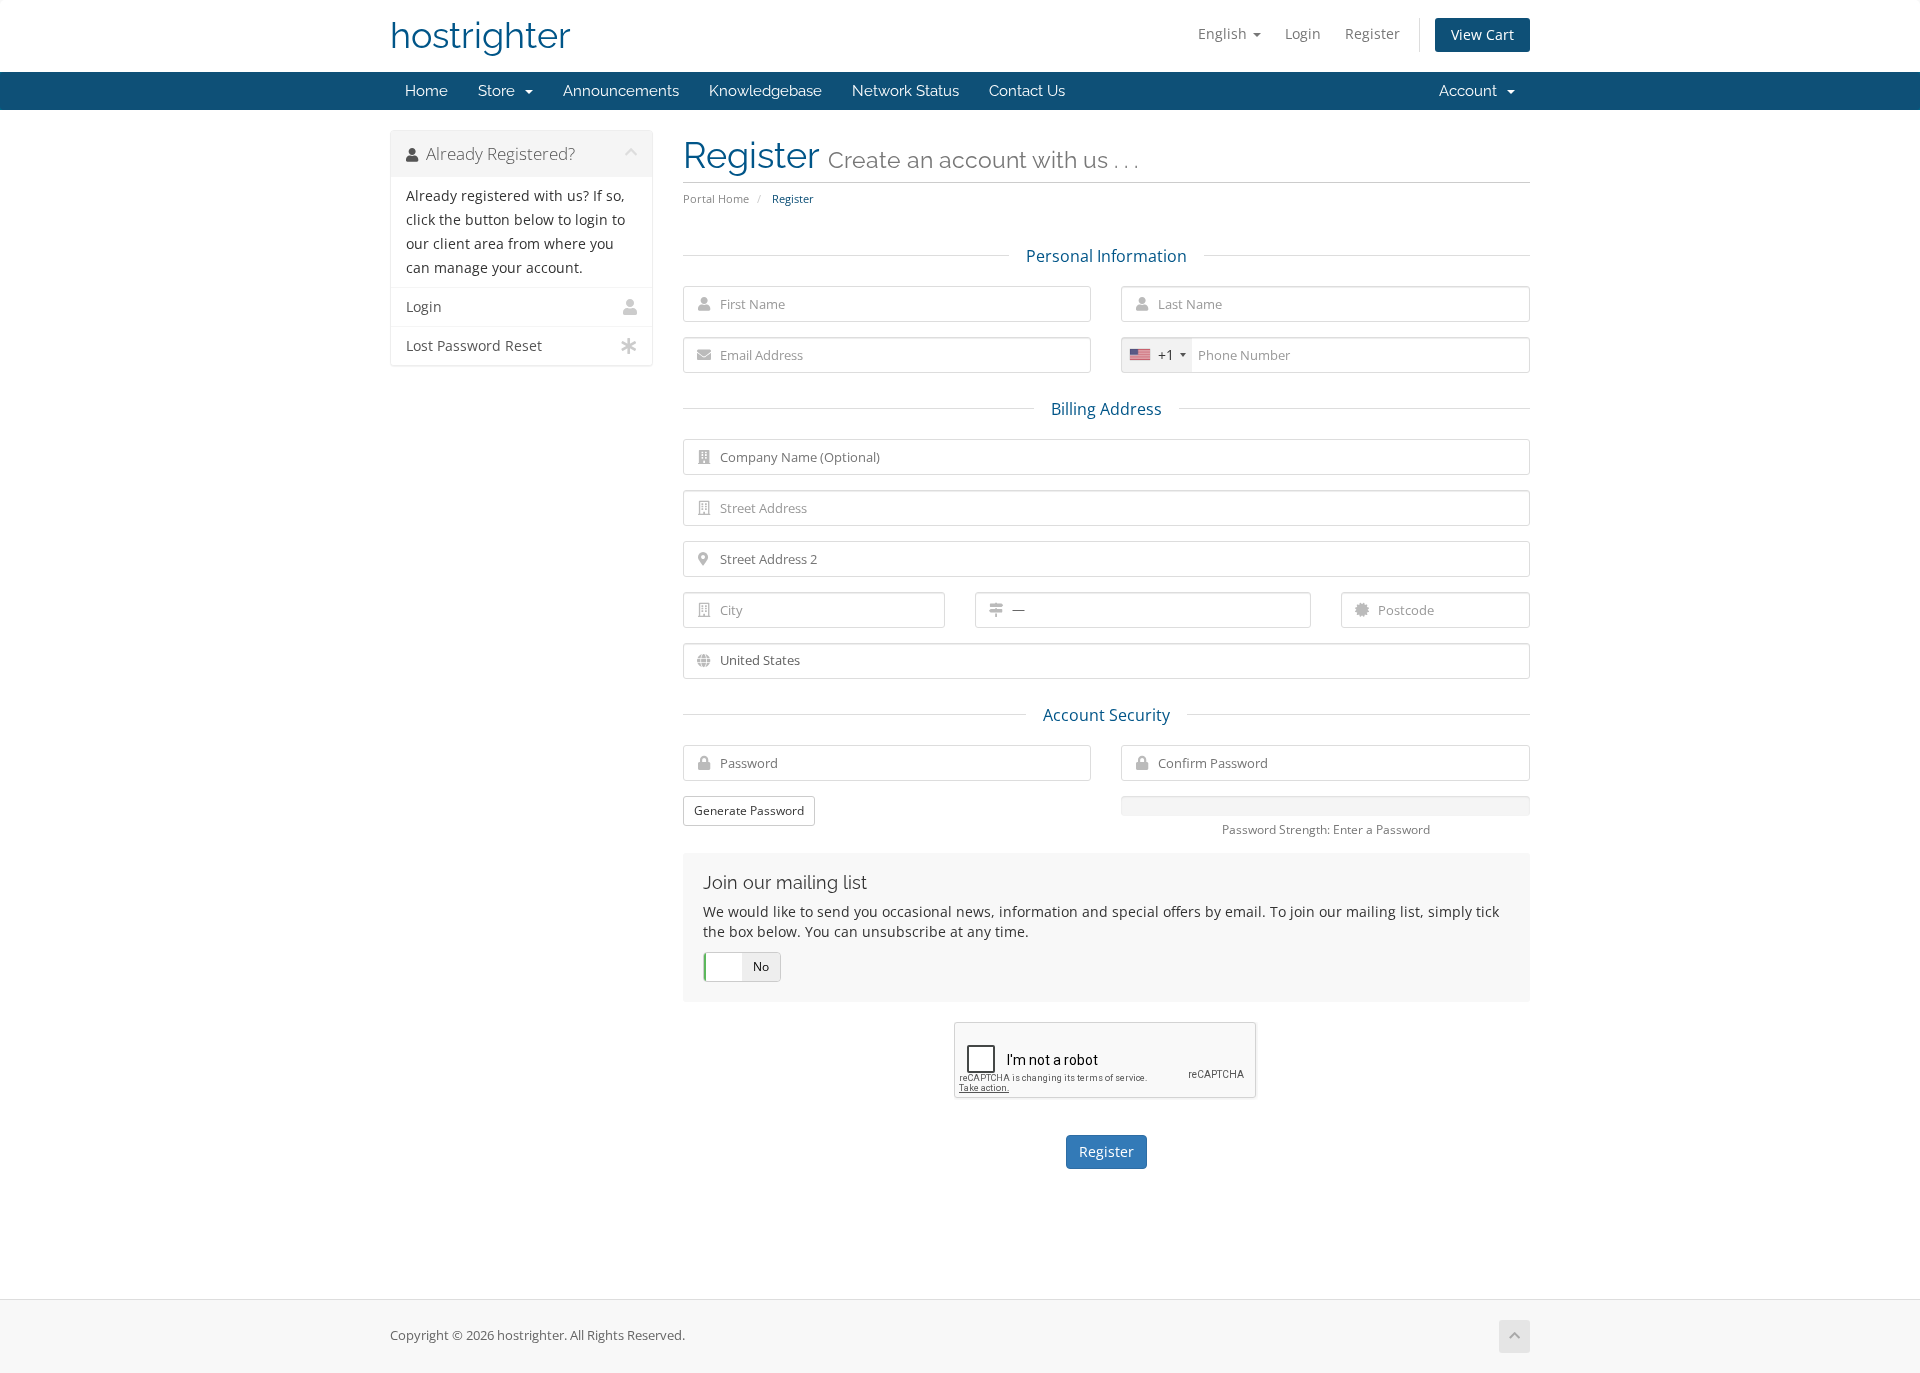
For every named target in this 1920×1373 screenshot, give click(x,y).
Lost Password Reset (474, 346)
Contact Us (1027, 91)
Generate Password (749, 810)
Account (1472, 91)
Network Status (905, 91)
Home (426, 91)
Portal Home (716, 198)
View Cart (1482, 34)
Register (1372, 33)
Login (1303, 33)
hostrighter (480, 35)
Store (500, 91)
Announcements (621, 91)
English (1224, 33)
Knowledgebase (765, 91)
